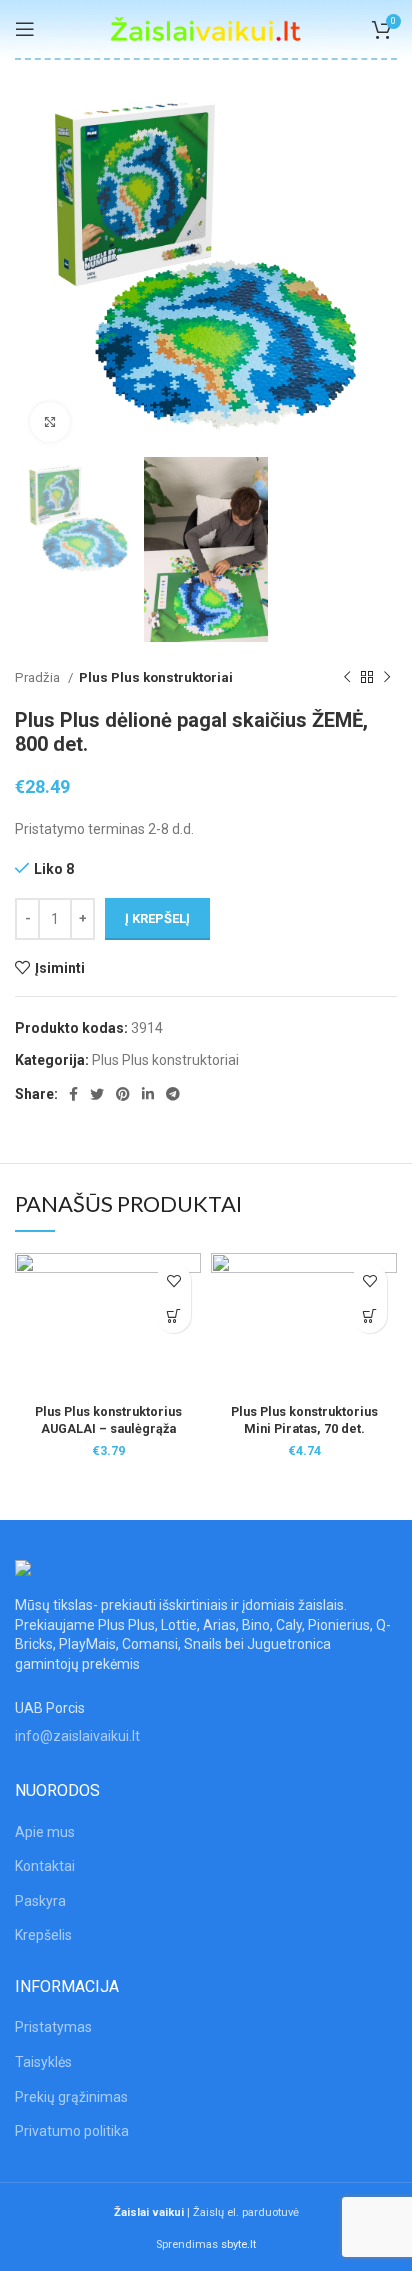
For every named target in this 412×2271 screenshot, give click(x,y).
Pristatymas (53, 2027)
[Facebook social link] (73, 1094)
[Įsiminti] (173, 1280)
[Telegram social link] (173, 1094)
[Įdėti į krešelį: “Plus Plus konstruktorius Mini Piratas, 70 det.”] (369, 1315)
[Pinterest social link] (123, 1094)
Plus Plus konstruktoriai (156, 677)
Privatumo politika (72, 2131)
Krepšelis (43, 1935)
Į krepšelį (157, 918)
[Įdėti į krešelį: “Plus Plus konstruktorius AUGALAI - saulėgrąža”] (173, 1315)
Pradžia (39, 677)
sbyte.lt (238, 2244)
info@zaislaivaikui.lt (77, 1736)
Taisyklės (43, 2062)
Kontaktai (45, 1866)
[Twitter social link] (97, 1094)
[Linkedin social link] (148, 1094)
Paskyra (40, 1901)
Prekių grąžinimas (71, 2097)
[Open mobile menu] (25, 29)
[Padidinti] (50, 422)
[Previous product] (347, 678)
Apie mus (45, 1832)
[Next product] (387, 678)
